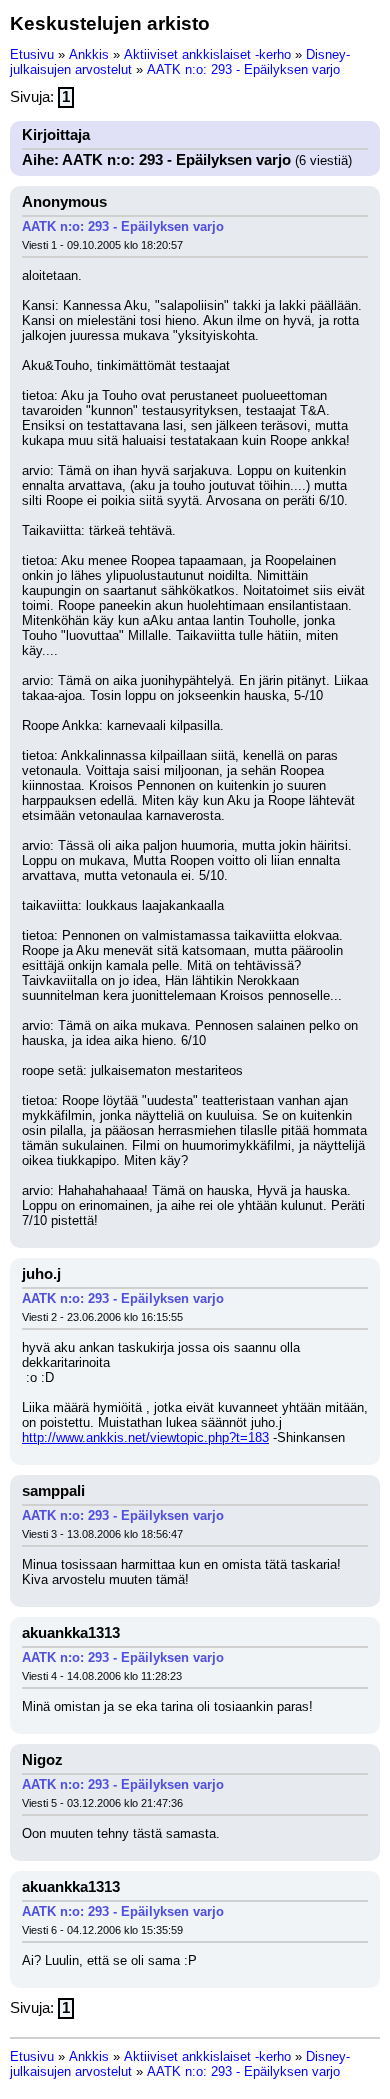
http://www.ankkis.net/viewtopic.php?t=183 (145, 1437)
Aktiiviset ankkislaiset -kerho (207, 54)
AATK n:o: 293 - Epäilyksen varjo (243, 69)
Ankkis (89, 54)
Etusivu (32, 54)
